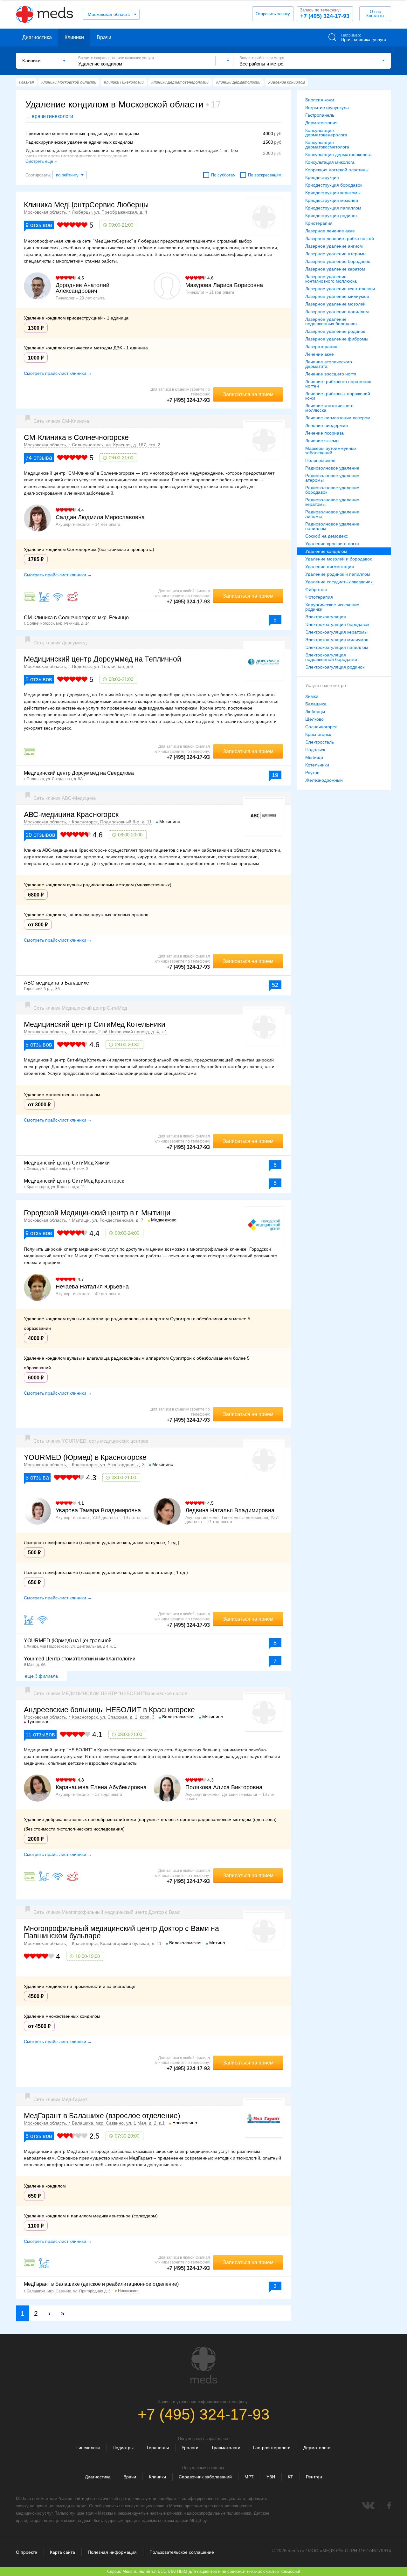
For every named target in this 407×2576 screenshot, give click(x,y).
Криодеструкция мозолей (332, 200)
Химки (312, 696)
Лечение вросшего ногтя (331, 374)
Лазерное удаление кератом (335, 269)
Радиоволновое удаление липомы (332, 514)
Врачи (104, 37)
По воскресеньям (265, 175)
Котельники (317, 765)
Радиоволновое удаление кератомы (332, 502)
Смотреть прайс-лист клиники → (58, 373)
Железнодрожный (324, 780)
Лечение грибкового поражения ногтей (338, 384)
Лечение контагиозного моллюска (329, 408)
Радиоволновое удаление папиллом (332, 526)
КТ (290, 2477)
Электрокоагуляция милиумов (337, 640)
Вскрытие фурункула (327, 107)
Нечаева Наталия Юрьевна (92, 1287)
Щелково (314, 719)
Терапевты (158, 2448)
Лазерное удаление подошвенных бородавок (331, 321)
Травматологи (226, 2448)
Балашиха (316, 704)
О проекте (27, 2552)
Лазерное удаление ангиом (334, 246)
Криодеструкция (322, 177)
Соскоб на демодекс (327, 536)
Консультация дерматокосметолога (327, 145)
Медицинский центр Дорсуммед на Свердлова (79, 773)
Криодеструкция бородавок (334, 185)
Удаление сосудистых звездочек (339, 582)
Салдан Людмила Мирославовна (100, 517)
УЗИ (271, 2477)
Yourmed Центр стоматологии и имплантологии (80, 1659)
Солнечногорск (321, 727)
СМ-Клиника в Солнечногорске (76, 437)
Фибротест (316, 589)
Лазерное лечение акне (330, 231)
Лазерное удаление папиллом (337, 312)
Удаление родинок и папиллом (338, 574)
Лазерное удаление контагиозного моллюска (331, 279)
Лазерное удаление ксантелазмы (340, 289)
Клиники (74, 37)
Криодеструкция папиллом (333, 208)
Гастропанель (320, 115)
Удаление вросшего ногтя (332, 544)
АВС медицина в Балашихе (56, 983)
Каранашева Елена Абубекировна (101, 1787)
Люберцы (315, 711)
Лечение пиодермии (327, 425)
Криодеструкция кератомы (333, 193)
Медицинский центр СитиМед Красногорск (74, 1181)
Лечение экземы (322, 441)
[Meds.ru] (203, 2365)
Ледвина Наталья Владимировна (230, 1510)
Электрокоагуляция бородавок (337, 624)
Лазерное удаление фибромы (337, 339)
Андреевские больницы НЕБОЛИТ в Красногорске (109, 1710)
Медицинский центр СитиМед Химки (67, 1163)
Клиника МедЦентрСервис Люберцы (86, 205)
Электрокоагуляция (326, 617)
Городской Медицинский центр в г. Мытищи (97, 1213)
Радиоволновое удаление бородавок (332, 490)
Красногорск (318, 734)
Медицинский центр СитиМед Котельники (95, 1024)
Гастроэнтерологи (272, 2448)
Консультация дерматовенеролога (326, 133)
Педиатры (123, 2448)
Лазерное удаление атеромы (336, 254)
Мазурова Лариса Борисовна (224, 285)
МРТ (249, 2477)
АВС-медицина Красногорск (71, 814)
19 (275, 775)
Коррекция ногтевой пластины (337, 170)
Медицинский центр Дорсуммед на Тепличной (103, 659)
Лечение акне (320, 354)
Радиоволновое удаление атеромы (332, 478)
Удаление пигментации (330, 567)
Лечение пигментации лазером (338, 418)
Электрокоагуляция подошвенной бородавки (331, 657)
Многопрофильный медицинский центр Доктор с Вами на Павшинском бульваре (121, 1932)
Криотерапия (319, 223)
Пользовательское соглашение (182, 2552)
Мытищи (314, 757)
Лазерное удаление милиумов (337, 296)
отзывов (39, 225)
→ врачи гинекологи (49, 116)
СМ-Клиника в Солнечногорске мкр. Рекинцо (76, 618)
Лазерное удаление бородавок (338, 261)
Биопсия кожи (320, 100)
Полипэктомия (320, 460)
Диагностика (37, 37)
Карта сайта (62, 2552)
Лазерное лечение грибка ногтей (340, 238)
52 (275, 985)
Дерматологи (317, 2448)
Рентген (314, 2477)
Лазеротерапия (321, 347)
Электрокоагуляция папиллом (337, 647)
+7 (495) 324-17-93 (325, 13)
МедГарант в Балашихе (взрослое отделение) (102, 2116)
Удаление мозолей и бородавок (338, 559)
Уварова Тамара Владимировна (98, 1510)
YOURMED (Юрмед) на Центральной (68, 1641)
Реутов (312, 773)
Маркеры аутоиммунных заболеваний (331, 450)
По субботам (223, 175)
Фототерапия (319, 597)
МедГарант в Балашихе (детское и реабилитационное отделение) (101, 2284)
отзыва (39, 458)
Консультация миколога (330, 162)
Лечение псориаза (324, 433)
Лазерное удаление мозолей (335, 304)
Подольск (315, 750)
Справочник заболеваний (205, 2477)
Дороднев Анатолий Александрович (83, 288)
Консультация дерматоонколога (338, 155)
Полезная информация (112, 2552)
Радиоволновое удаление (332, 468)
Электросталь (320, 742)
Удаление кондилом (326, 551)
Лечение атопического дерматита (329, 364)
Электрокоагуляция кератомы (336, 632)
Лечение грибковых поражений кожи (338, 396)
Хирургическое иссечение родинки (332, 607)
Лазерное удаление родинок (335, 331)
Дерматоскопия (321, 123)
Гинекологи (88, 2448)
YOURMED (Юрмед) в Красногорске (85, 1457)
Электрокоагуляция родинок (335, 667)
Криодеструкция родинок (331, 216)
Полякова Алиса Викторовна (224, 1787)
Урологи (190, 2448)
